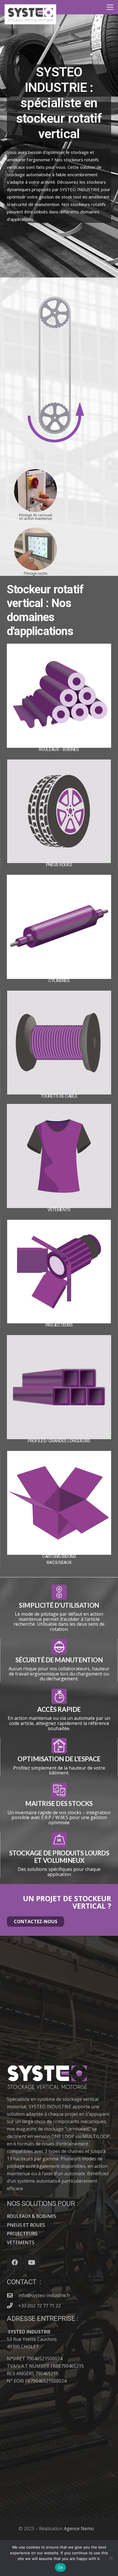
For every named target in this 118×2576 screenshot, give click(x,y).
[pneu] (59, 811)
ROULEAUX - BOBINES (59, 749)
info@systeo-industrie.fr (44, 2295)
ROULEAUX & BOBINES (32, 2216)
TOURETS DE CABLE (59, 1096)
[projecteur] (59, 1272)
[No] (111, 2558)
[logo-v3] (30, 14)
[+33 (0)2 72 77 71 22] (13, 2306)
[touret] (59, 1043)
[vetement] (59, 1156)
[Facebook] (15, 2263)
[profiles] (59, 1387)
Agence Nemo (79, 2529)
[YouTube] (32, 2263)
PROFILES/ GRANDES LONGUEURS (59, 1441)
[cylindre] (59, 927)
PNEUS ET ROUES (26, 2225)
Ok (60, 2567)
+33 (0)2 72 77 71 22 (40, 2306)
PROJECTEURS (59, 1325)
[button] (110, 7)
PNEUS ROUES (59, 865)
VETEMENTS (59, 1210)
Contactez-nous (36, 1921)
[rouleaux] (59, 696)
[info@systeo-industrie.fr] (13, 2295)
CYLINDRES (59, 981)
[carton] (59, 1503)
